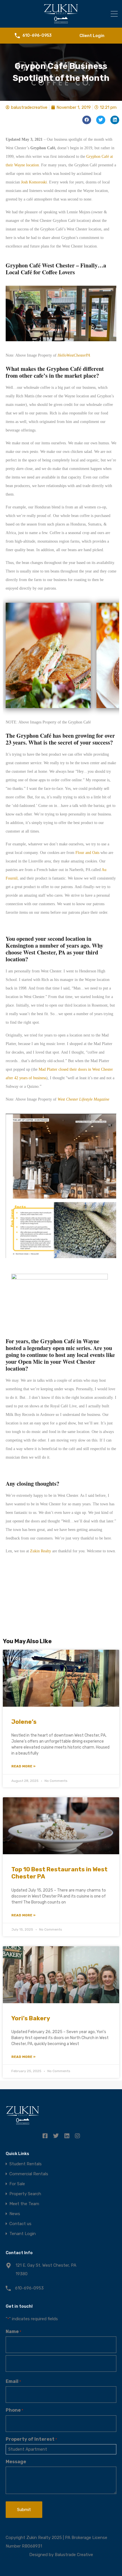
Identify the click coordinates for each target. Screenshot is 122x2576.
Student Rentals (26, 2164)
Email (13, 2381)
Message (16, 2462)
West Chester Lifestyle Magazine (83, 1099)
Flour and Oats (87, 853)
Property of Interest (31, 2439)
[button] (87, 120)
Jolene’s (24, 1722)
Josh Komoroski (34, 182)
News (15, 2214)
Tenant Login (23, 2234)
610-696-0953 (37, 36)
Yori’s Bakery (31, 2018)
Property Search (25, 2194)
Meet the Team (24, 2204)
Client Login (92, 36)
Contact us (20, 2224)
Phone (14, 2410)
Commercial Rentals (29, 2174)
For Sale (17, 2184)
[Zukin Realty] (61, 21)
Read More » (23, 1766)
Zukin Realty (41, 1551)
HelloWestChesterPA (74, 355)
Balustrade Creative (74, 2555)
